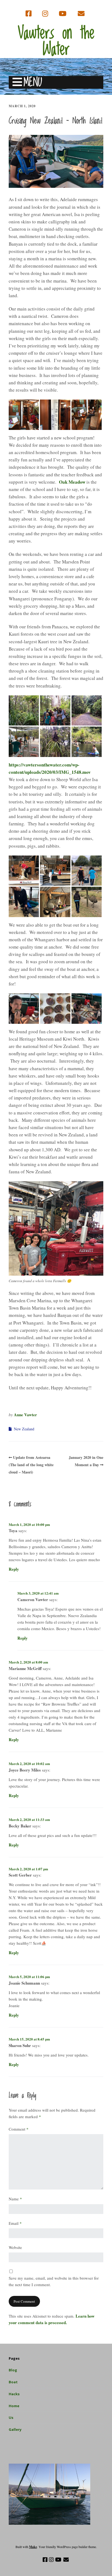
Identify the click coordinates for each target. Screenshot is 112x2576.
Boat (13, 2382)
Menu (33, 82)
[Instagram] (45, 14)
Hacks (14, 2394)
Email (15, 2223)
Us (11, 2417)
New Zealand (24, 1429)
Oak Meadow (72, 482)
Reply (14, 1569)
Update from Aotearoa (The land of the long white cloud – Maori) (31, 1465)
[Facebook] (29, 14)
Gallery (15, 2429)
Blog (13, 2370)
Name (15, 2199)
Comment (19, 2129)
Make (33, 2547)
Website (15, 2247)
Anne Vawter (25, 1415)
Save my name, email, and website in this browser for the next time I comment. (54, 2281)
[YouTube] (63, 14)
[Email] (81, 14)
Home (14, 2406)
